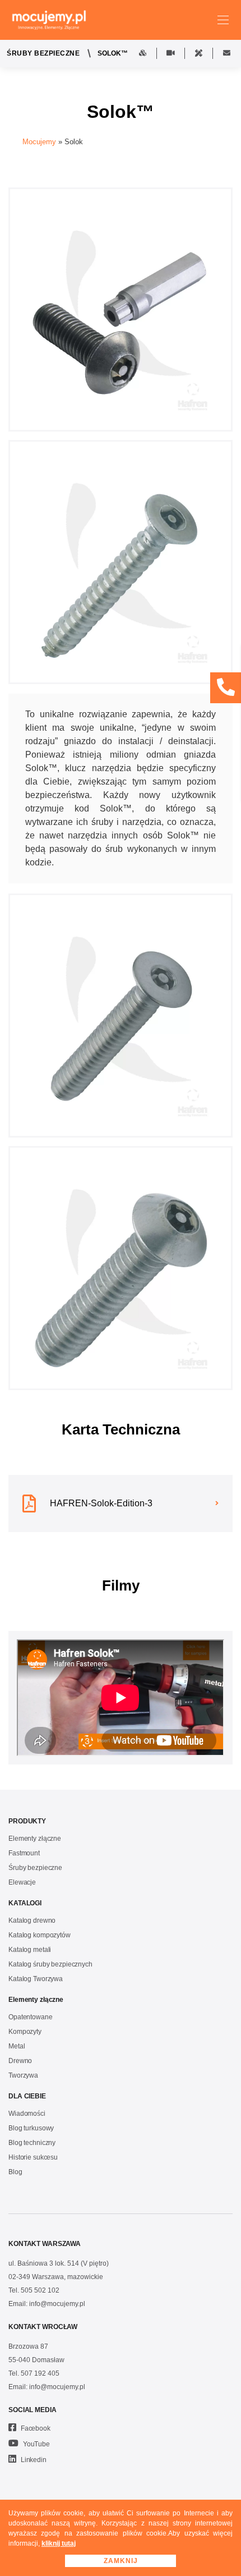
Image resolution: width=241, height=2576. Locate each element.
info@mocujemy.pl (57, 2304)
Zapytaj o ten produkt (227, 53)
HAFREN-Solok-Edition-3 (101, 1503)
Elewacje (22, 1882)
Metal (17, 2046)
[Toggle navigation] (223, 20)
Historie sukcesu (33, 2157)
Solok (74, 142)
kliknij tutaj (59, 2543)
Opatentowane (31, 2017)
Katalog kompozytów (40, 1935)
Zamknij (121, 2561)
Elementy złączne (35, 1839)
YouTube (36, 2444)
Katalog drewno (32, 1920)
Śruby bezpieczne (43, 53)
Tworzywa (23, 2075)
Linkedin (33, 2460)
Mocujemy (39, 142)
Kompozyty (25, 2032)
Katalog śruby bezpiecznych (50, 1964)
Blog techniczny (32, 2143)
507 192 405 (40, 2373)
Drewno (20, 2061)
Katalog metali (30, 1950)
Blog (15, 2172)
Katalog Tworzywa (36, 1979)
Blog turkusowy (31, 2128)
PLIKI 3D (143, 53)
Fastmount (24, 1853)
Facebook (35, 2428)
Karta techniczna (199, 53)
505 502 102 (40, 2290)
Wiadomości (27, 2114)
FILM (171, 53)
